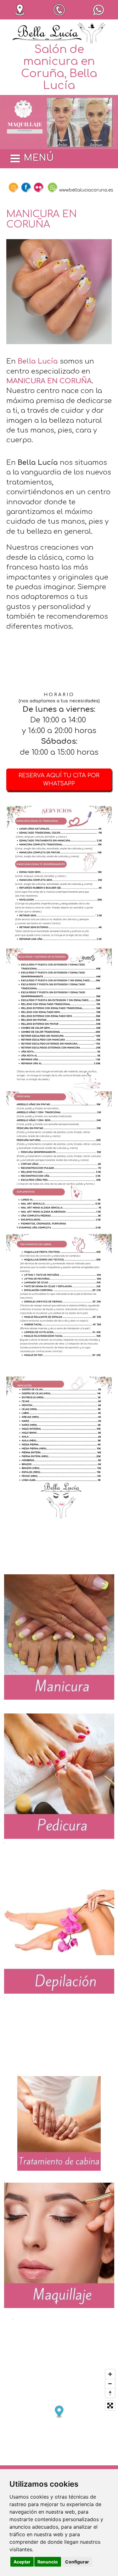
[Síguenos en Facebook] (26, 187)
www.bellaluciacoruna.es (86, 190)
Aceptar (22, 2562)
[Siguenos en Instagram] (13, 187)
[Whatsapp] (52, 187)
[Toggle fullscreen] (110, 2405)
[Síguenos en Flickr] (39, 187)
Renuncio (48, 2562)
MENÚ (39, 158)
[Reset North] (110, 2393)
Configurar (77, 2562)
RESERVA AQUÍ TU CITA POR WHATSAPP (59, 779)
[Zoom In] (110, 2374)
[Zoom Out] (110, 2384)
